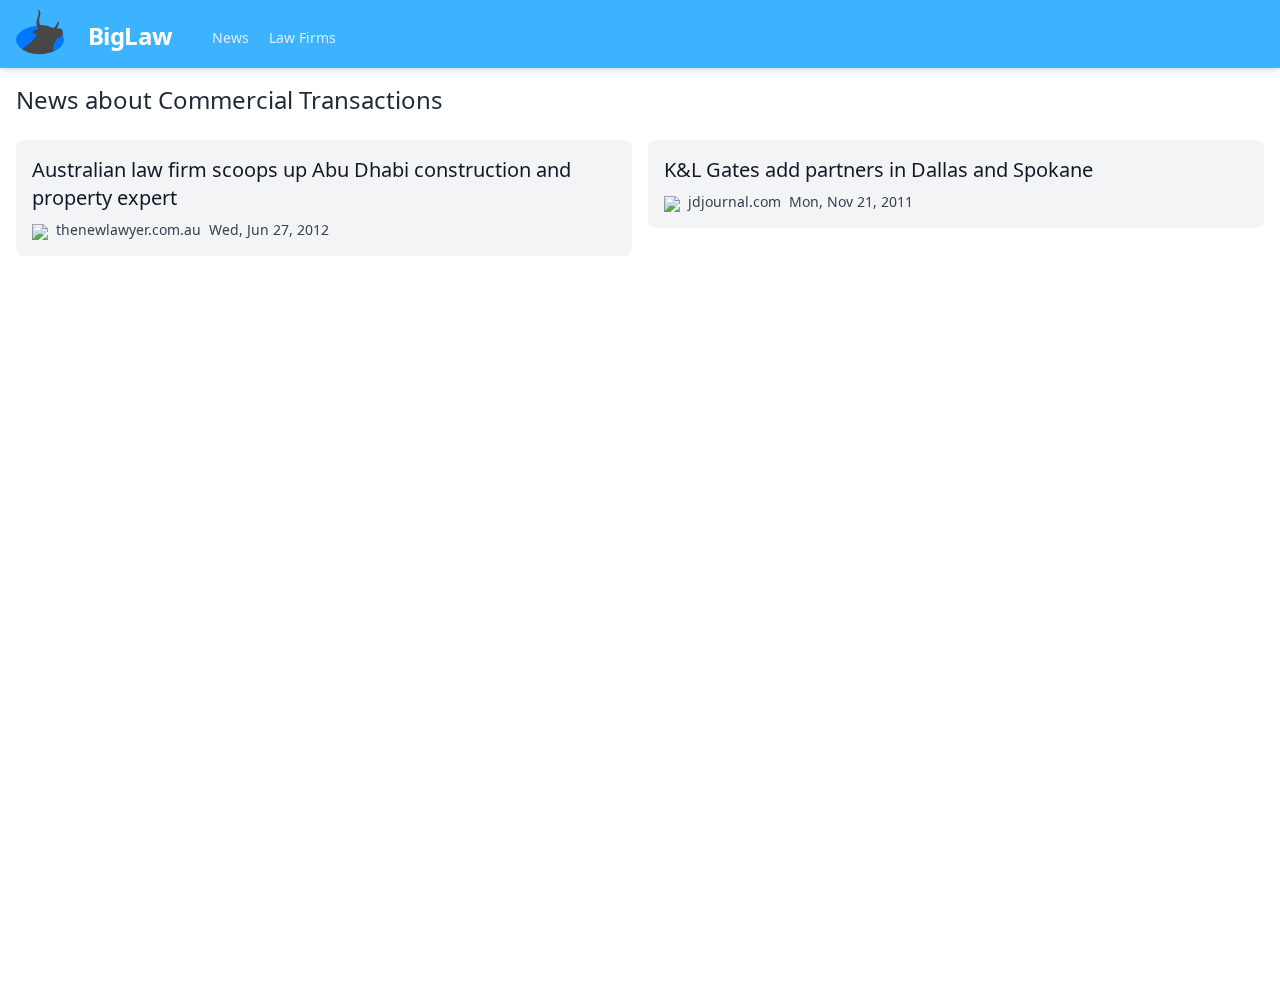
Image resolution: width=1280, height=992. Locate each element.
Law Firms (302, 37)
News (230, 37)
